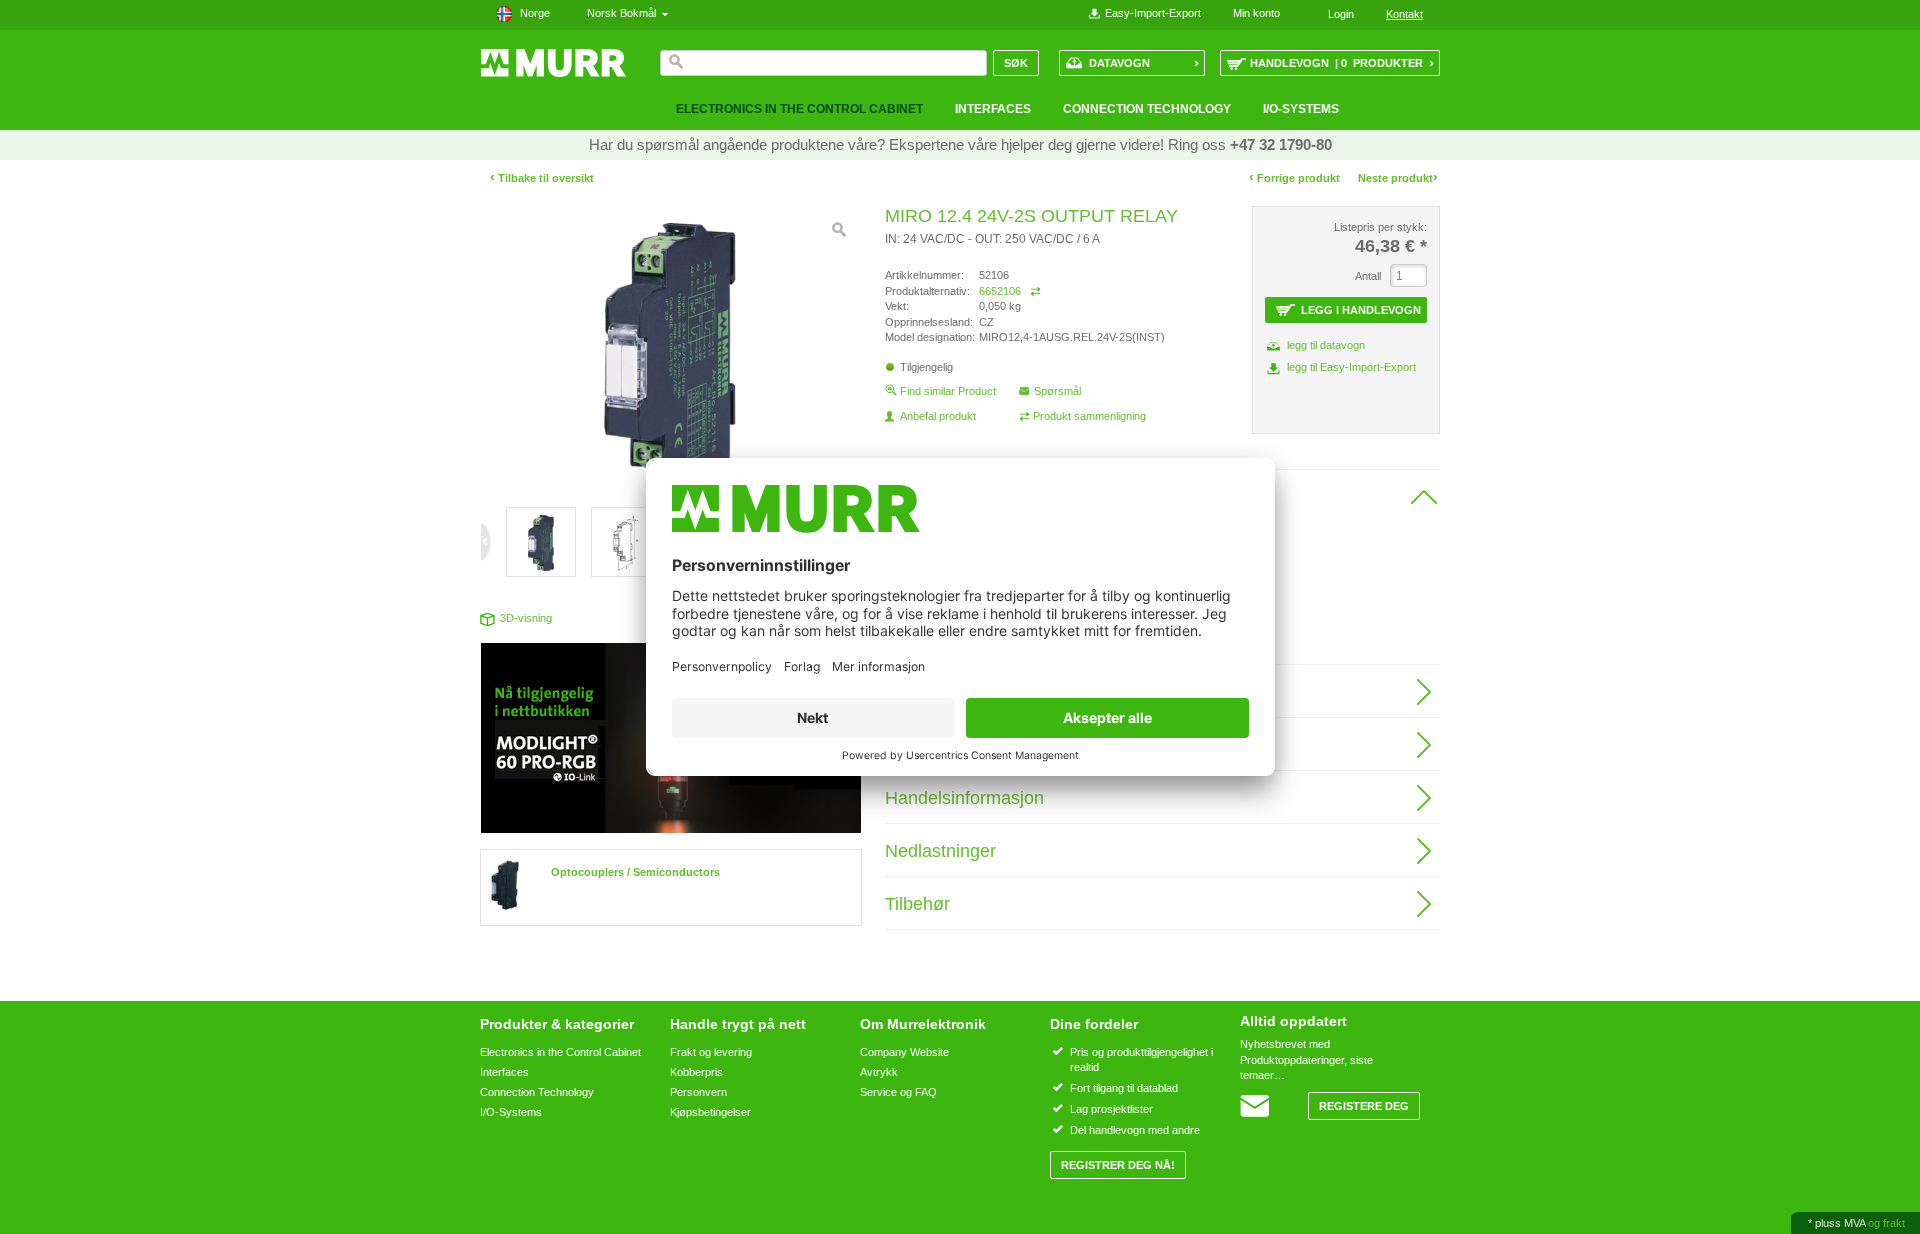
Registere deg (1364, 1106)
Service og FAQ (898, 1092)
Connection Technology (1147, 109)
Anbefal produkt (938, 416)
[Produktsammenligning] (1035, 291)
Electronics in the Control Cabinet (799, 109)
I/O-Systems (1301, 109)
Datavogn (1144, 62)
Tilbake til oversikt (542, 178)
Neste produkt (1398, 177)
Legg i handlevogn (1361, 310)
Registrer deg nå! (1118, 1165)
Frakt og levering (711, 1052)
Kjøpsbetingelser (710, 1112)
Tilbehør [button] (917, 904)
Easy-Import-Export (1153, 13)
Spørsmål (1057, 391)
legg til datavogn (1326, 345)
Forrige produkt (1294, 177)
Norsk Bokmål (624, 13)
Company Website (904, 1052)
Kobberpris (696, 1072)
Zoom (839, 230)
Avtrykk (879, 1072)
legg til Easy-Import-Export (1351, 367)
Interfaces (993, 109)
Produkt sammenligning (1089, 416)
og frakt (1886, 1223)
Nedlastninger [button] (940, 851)
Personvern (698, 1092)
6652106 (1000, 291)
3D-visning (526, 618)
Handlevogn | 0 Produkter (1342, 62)
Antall (1368, 276)
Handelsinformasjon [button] (964, 798)
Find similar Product (948, 391)
